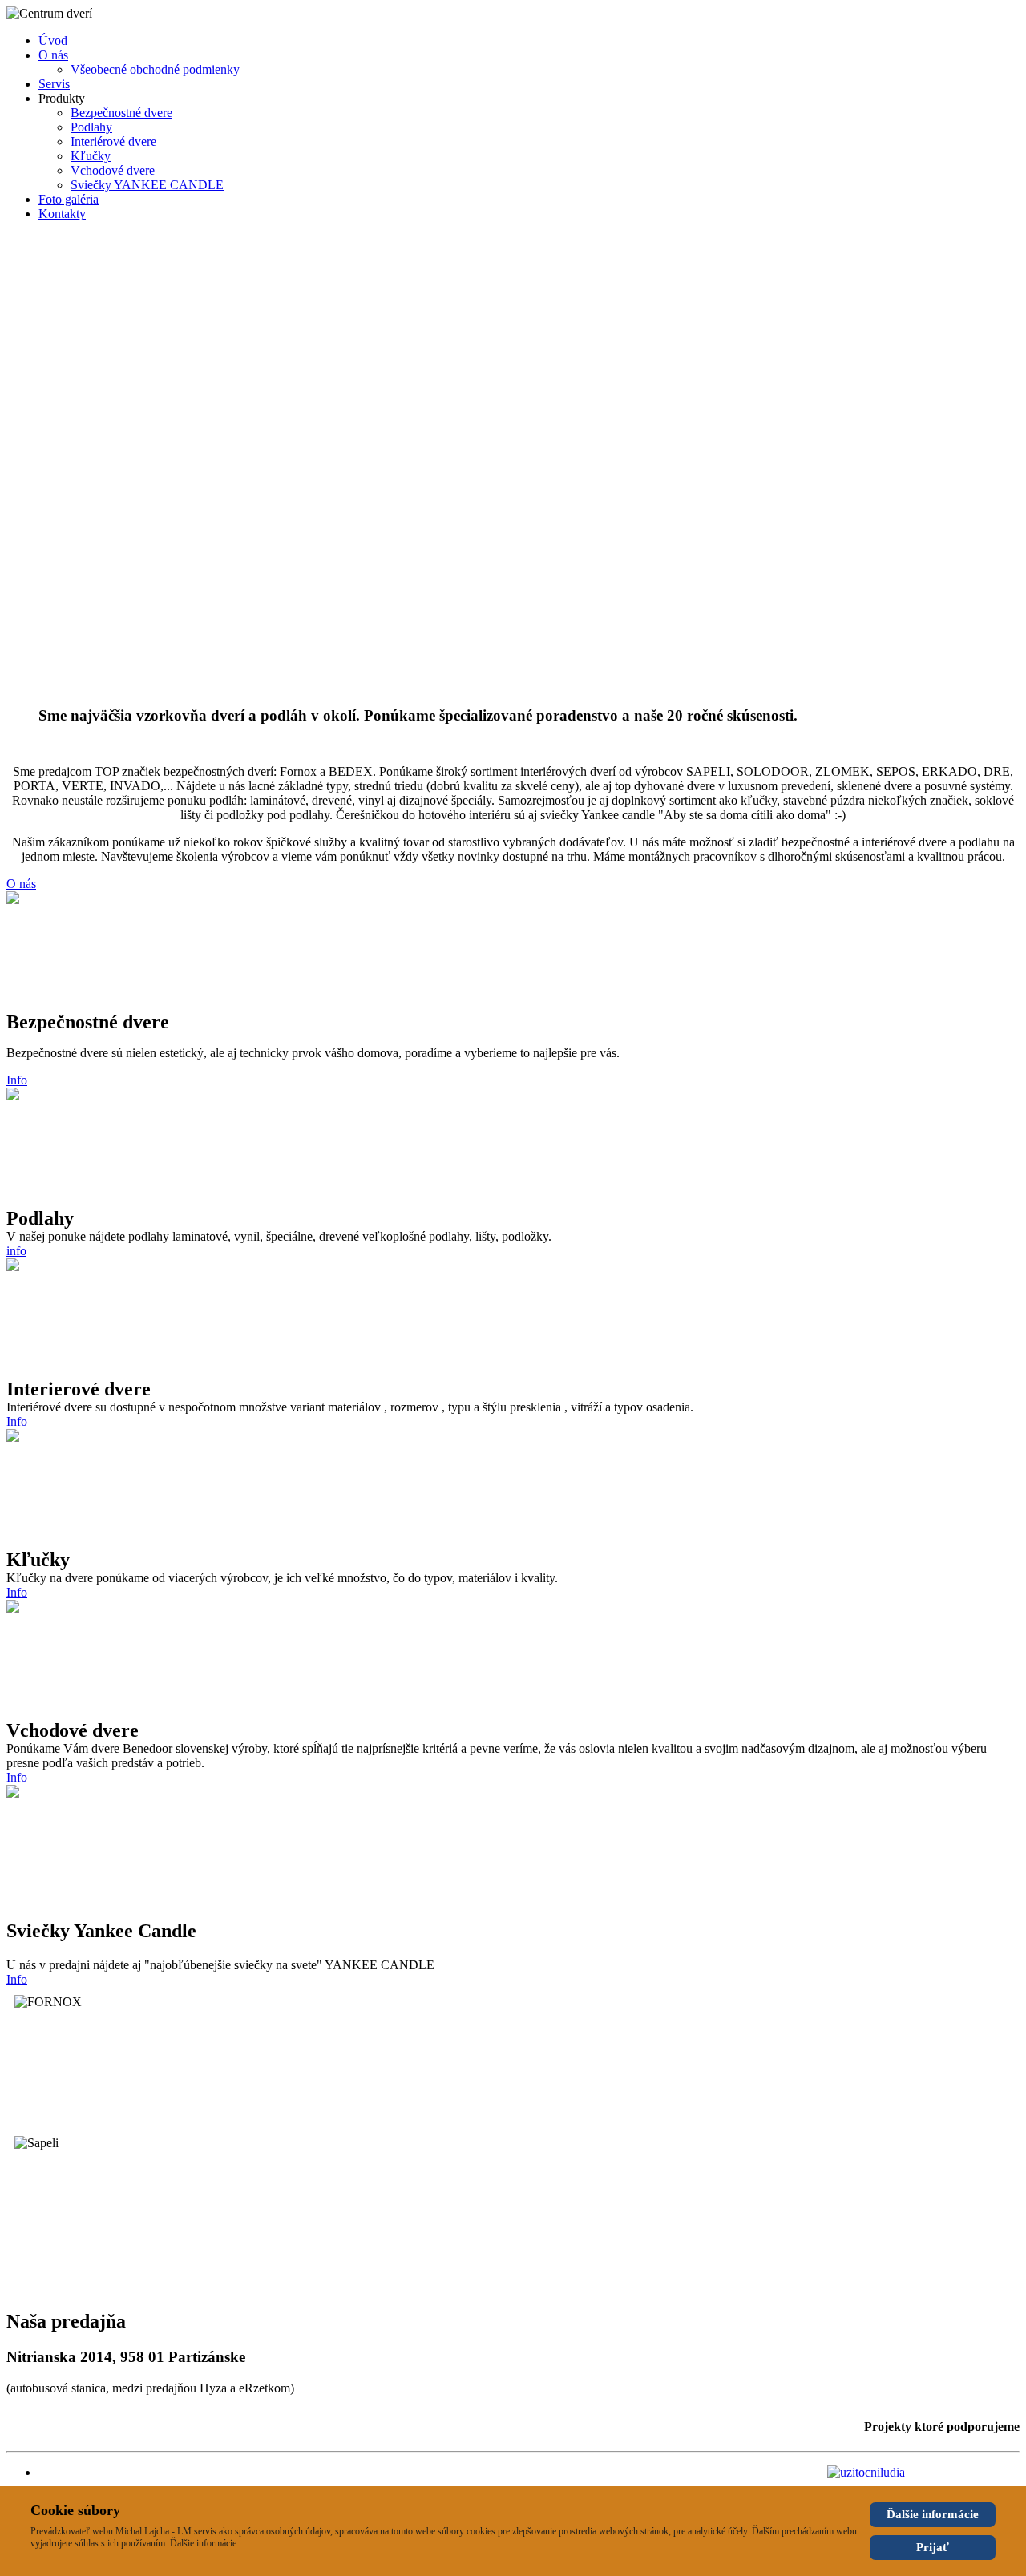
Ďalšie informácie (933, 2514)
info (16, 1251)
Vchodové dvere (113, 170)
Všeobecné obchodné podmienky (155, 69)
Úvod (53, 40)
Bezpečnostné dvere (121, 113)
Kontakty (62, 214)
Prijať (933, 2547)
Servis (54, 84)
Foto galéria (69, 199)
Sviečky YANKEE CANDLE (147, 185)
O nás (53, 55)
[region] (513, 464)
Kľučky (91, 156)
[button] (513, 641)
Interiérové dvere (113, 141)
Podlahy (91, 127)
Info (17, 1080)
